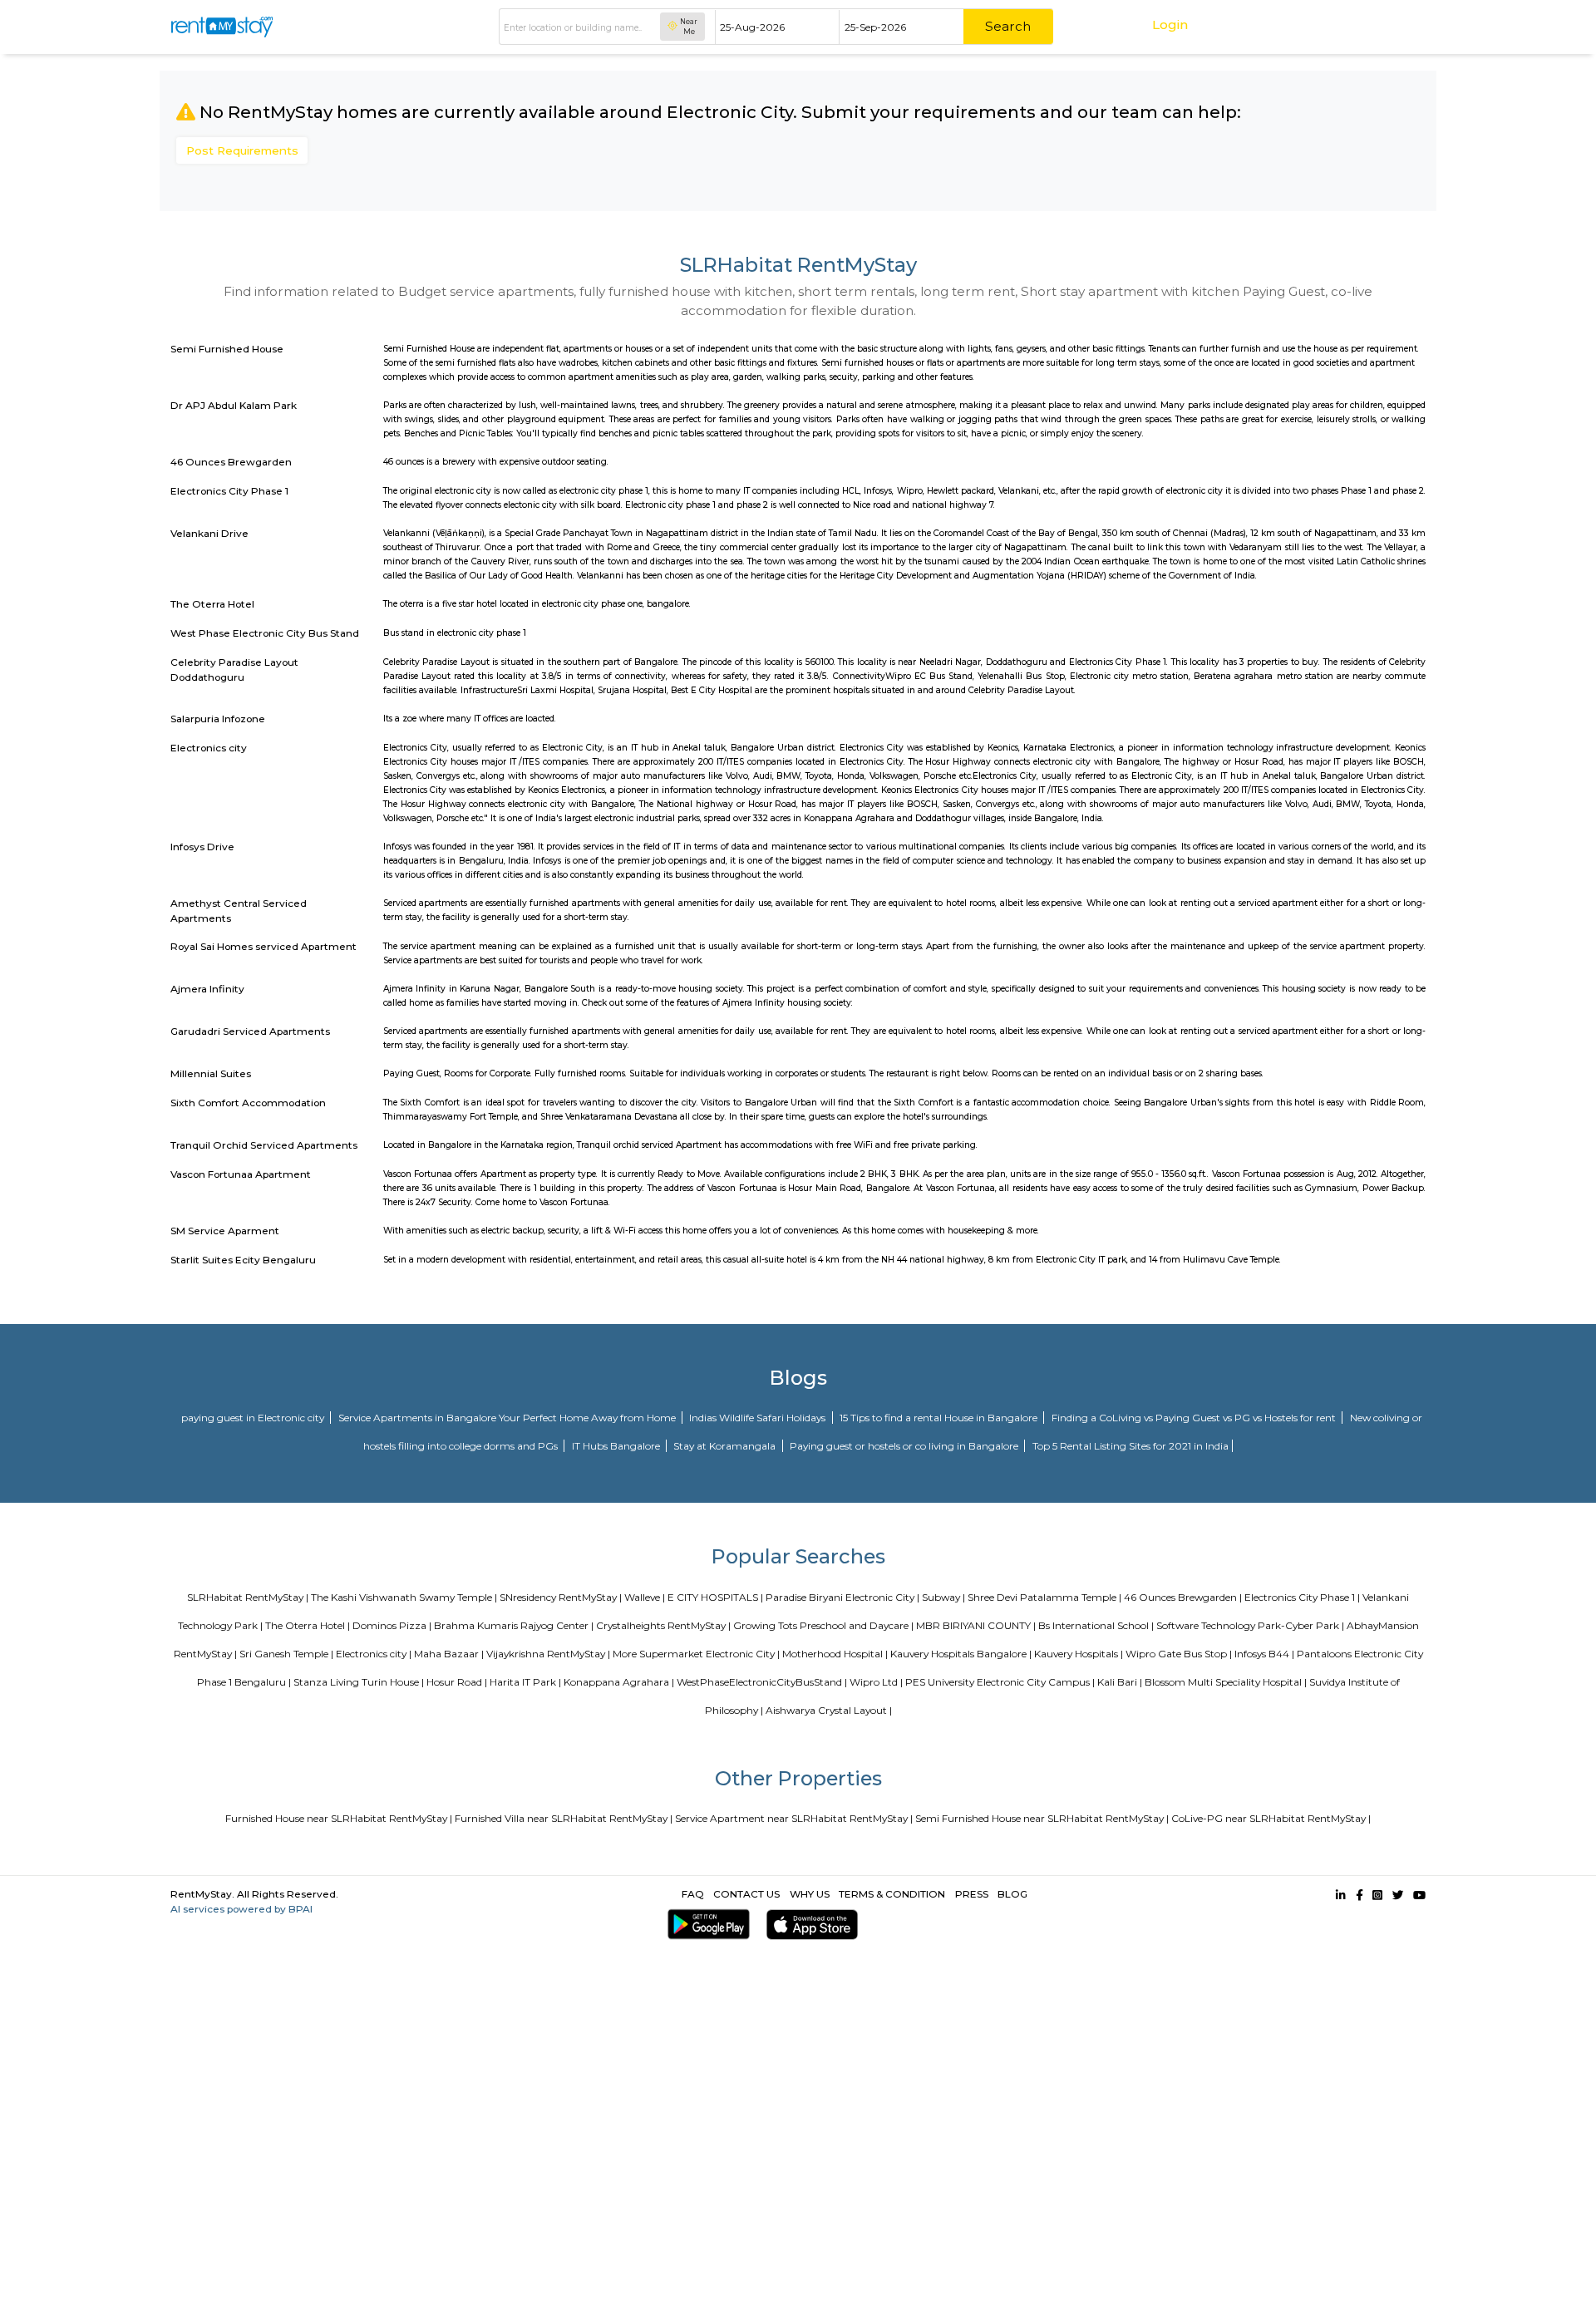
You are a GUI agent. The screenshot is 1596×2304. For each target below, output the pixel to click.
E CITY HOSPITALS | (715, 1597)
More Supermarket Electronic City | (696, 1654)
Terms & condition (892, 1894)
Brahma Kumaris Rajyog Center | (514, 1625)
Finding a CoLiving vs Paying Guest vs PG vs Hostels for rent (1195, 1418)
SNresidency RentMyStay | (561, 1597)
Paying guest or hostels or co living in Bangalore (905, 1446)
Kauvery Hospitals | (1079, 1654)
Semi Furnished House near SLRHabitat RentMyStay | (1042, 1818)
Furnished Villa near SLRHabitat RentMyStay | (564, 1818)
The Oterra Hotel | (308, 1625)
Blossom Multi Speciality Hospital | (1226, 1682)
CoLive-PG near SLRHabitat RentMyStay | (1271, 1818)
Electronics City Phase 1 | (1302, 1597)
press (972, 1894)
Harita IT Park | (525, 1682)
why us (810, 1894)
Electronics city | (374, 1654)
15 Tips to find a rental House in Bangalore (940, 1418)
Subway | (943, 1597)
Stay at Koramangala (726, 1446)
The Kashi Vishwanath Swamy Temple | (404, 1597)
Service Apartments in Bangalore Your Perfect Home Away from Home (508, 1418)
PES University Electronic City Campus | (1000, 1682)
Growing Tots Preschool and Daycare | (823, 1625)
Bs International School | (1096, 1625)
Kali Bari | (1120, 1682)
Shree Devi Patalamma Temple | (1044, 1597)
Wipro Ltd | (876, 1682)
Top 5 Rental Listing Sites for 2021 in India (1130, 1446)
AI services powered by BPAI (241, 1909)
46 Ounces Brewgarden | (1183, 1597)
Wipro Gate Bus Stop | (1179, 1654)
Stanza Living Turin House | (359, 1682)
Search (1008, 26)
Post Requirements (242, 150)
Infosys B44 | (1264, 1654)
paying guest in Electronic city (254, 1418)
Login (1170, 25)
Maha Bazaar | (449, 1654)
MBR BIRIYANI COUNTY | (976, 1625)
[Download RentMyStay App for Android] (705, 1925)
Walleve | (645, 1597)
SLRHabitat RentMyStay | (248, 1597)
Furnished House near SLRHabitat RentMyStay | (339, 1818)
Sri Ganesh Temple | (286, 1654)
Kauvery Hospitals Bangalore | (961, 1654)
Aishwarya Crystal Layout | (829, 1710)
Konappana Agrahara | (619, 1682)
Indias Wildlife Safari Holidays (759, 1418)
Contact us (746, 1894)
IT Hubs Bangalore (617, 1446)
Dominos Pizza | (392, 1625)
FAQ (693, 1894)
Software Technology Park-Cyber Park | (1250, 1625)
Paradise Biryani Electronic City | (842, 1597)
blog (1012, 1894)
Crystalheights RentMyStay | (663, 1625)
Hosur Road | (457, 1682)
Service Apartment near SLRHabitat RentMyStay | (794, 1818)
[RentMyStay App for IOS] (808, 1925)
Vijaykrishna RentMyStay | (548, 1654)
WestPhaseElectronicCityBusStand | (762, 1682)
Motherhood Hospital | (835, 1654)
